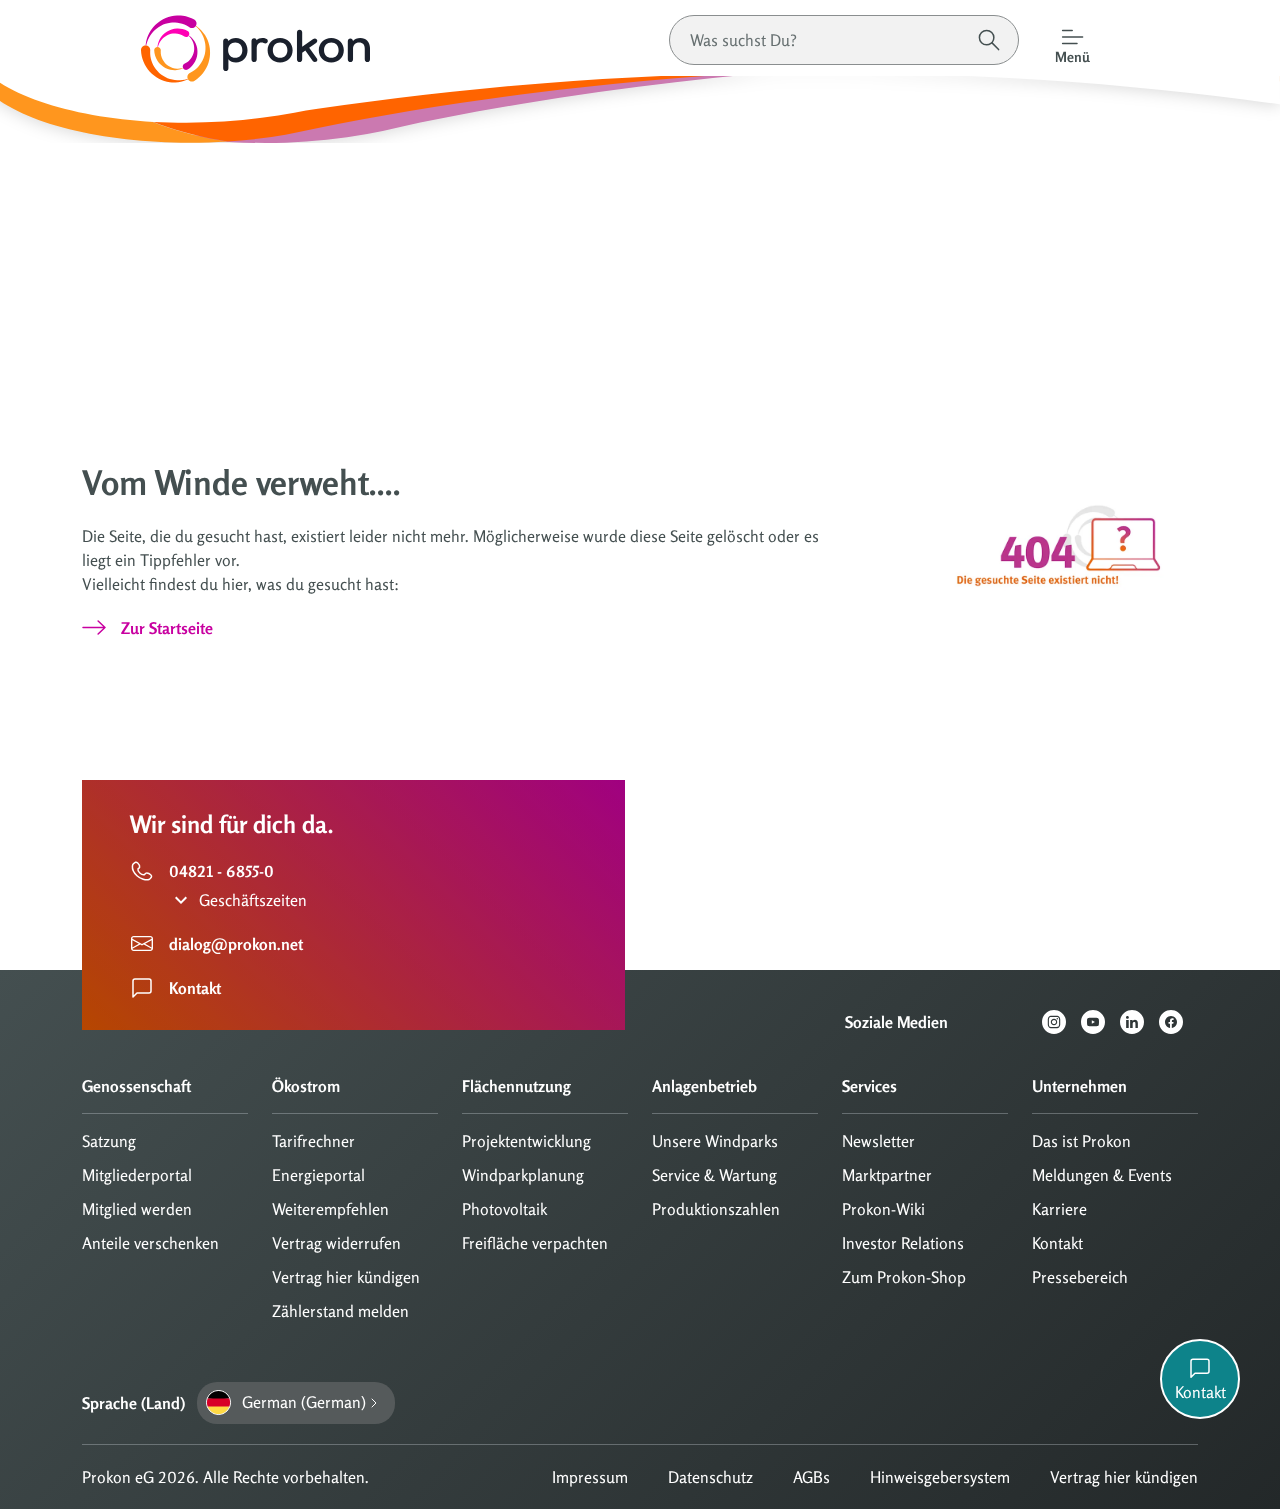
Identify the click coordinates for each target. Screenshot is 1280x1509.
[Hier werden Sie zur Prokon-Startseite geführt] (185, 49)
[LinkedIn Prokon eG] (1139, 1022)
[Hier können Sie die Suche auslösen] (989, 40)
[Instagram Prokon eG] (1061, 1022)
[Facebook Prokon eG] (1178, 1022)
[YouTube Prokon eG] (1100, 1022)
